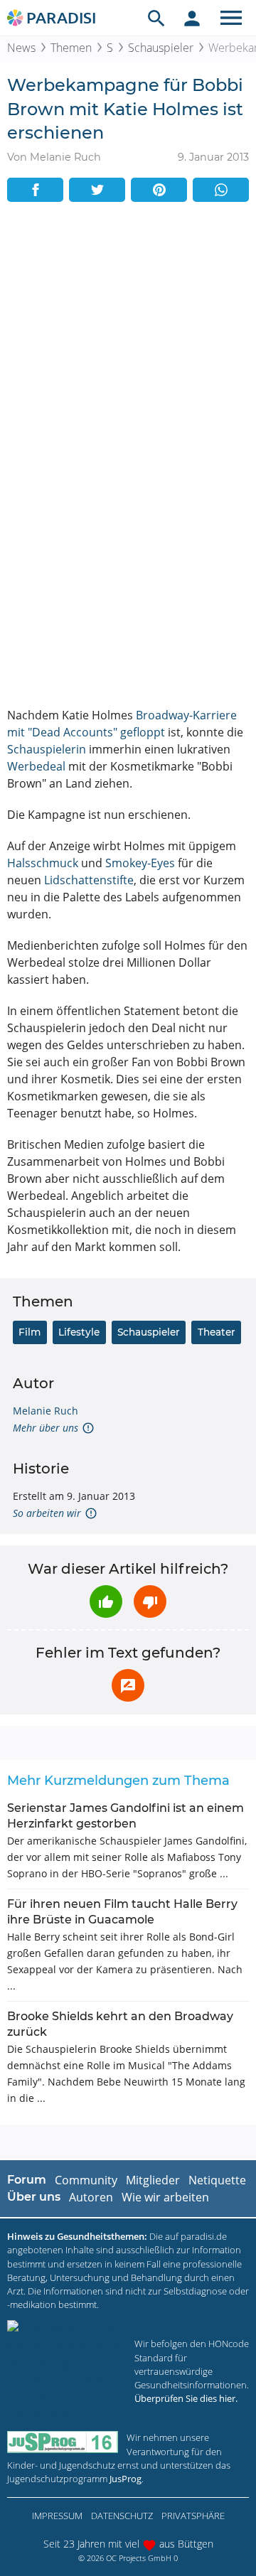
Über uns (34, 2197)
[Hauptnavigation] (231, 18)
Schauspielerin (47, 749)
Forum (27, 2180)
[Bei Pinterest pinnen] (159, 190)
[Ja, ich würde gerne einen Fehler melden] (128, 1685)
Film (30, 1332)
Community (86, 2180)
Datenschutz (122, 2516)
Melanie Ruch (46, 1411)
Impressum (57, 2516)
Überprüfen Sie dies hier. (186, 2398)
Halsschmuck (43, 863)
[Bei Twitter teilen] (97, 190)
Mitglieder (153, 2180)
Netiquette (217, 2180)
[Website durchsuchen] (156, 18)
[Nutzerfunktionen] (192, 18)
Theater (217, 1332)
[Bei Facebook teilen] (35, 190)
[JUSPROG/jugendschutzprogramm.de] (63, 2442)
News (21, 48)
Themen (71, 48)
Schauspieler (161, 48)
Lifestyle (79, 1332)
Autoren (91, 2197)
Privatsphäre (193, 2516)
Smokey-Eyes (140, 863)
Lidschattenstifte (89, 880)
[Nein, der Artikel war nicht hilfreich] (150, 1601)
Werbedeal (36, 766)
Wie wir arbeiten (165, 2197)
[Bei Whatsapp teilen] (221, 190)
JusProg (126, 2479)
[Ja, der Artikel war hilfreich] (106, 1601)
